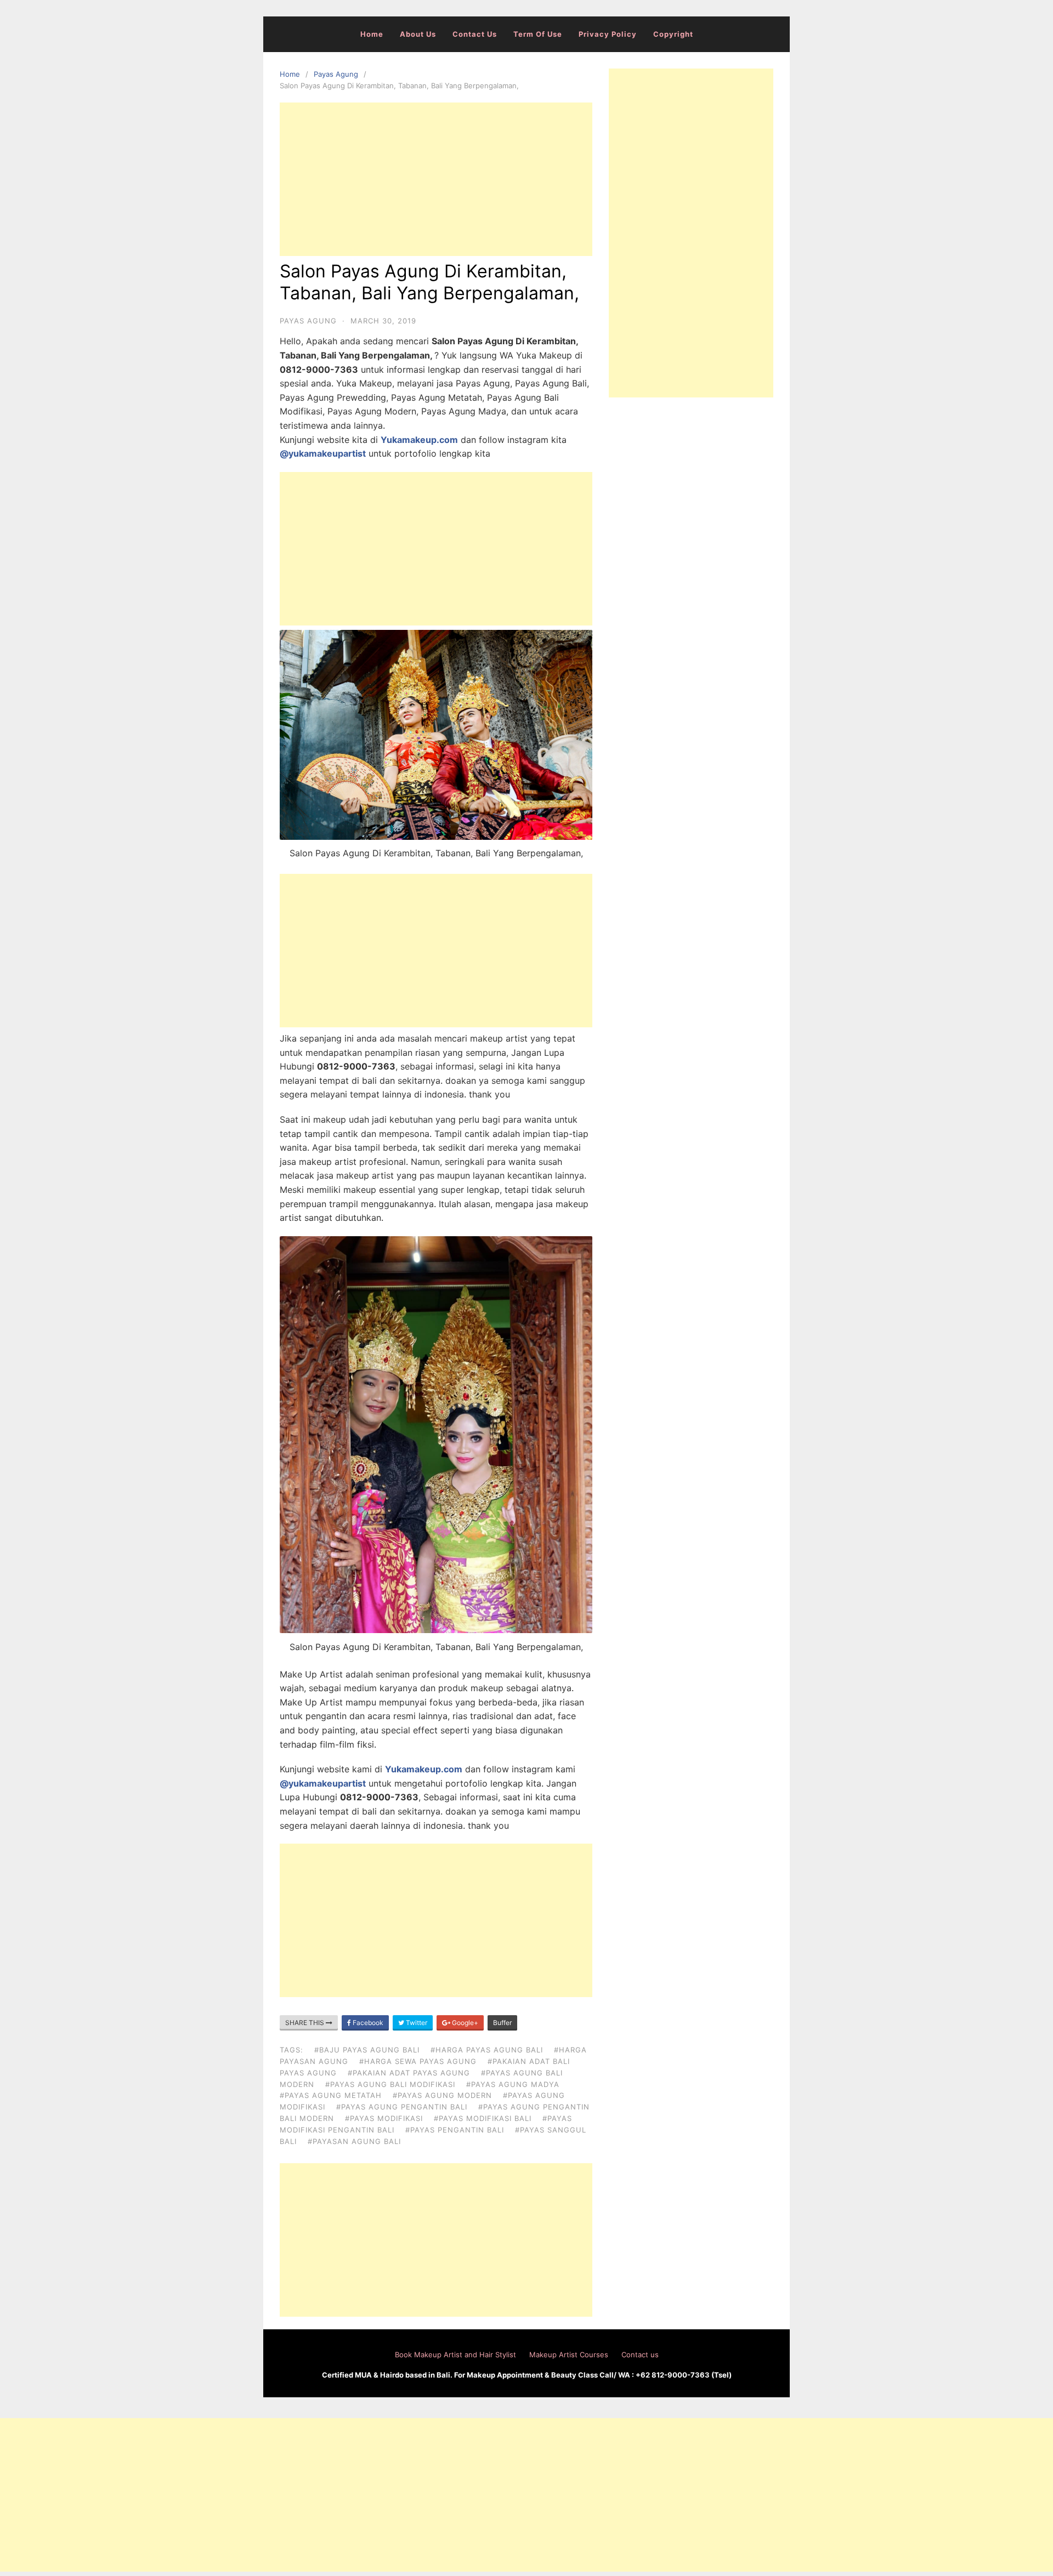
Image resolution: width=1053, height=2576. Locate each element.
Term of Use (538, 34)
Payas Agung (336, 74)
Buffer (502, 2023)
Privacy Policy (608, 34)
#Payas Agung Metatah (331, 2095)
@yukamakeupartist (323, 453)
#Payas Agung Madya (513, 2084)
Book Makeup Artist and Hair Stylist (455, 2355)
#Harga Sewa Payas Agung (418, 2061)
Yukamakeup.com (419, 440)
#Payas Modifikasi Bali (483, 2118)
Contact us (475, 34)
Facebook (367, 2023)
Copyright (673, 34)
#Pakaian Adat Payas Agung (409, 2073)
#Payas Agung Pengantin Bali (402, 2107)
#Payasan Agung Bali (354, 2141)
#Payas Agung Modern (442, 2095)
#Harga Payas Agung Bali (487, 2050)
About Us (418, 34)
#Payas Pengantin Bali (455, 2130)
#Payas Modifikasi (384, 2118)
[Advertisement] (436, 179)
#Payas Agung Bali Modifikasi (390, 2084)
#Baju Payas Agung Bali (367, 2050)
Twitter (416, 2023)
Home (372, 34)
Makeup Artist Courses (569, 2355)
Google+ (464, 2023)
